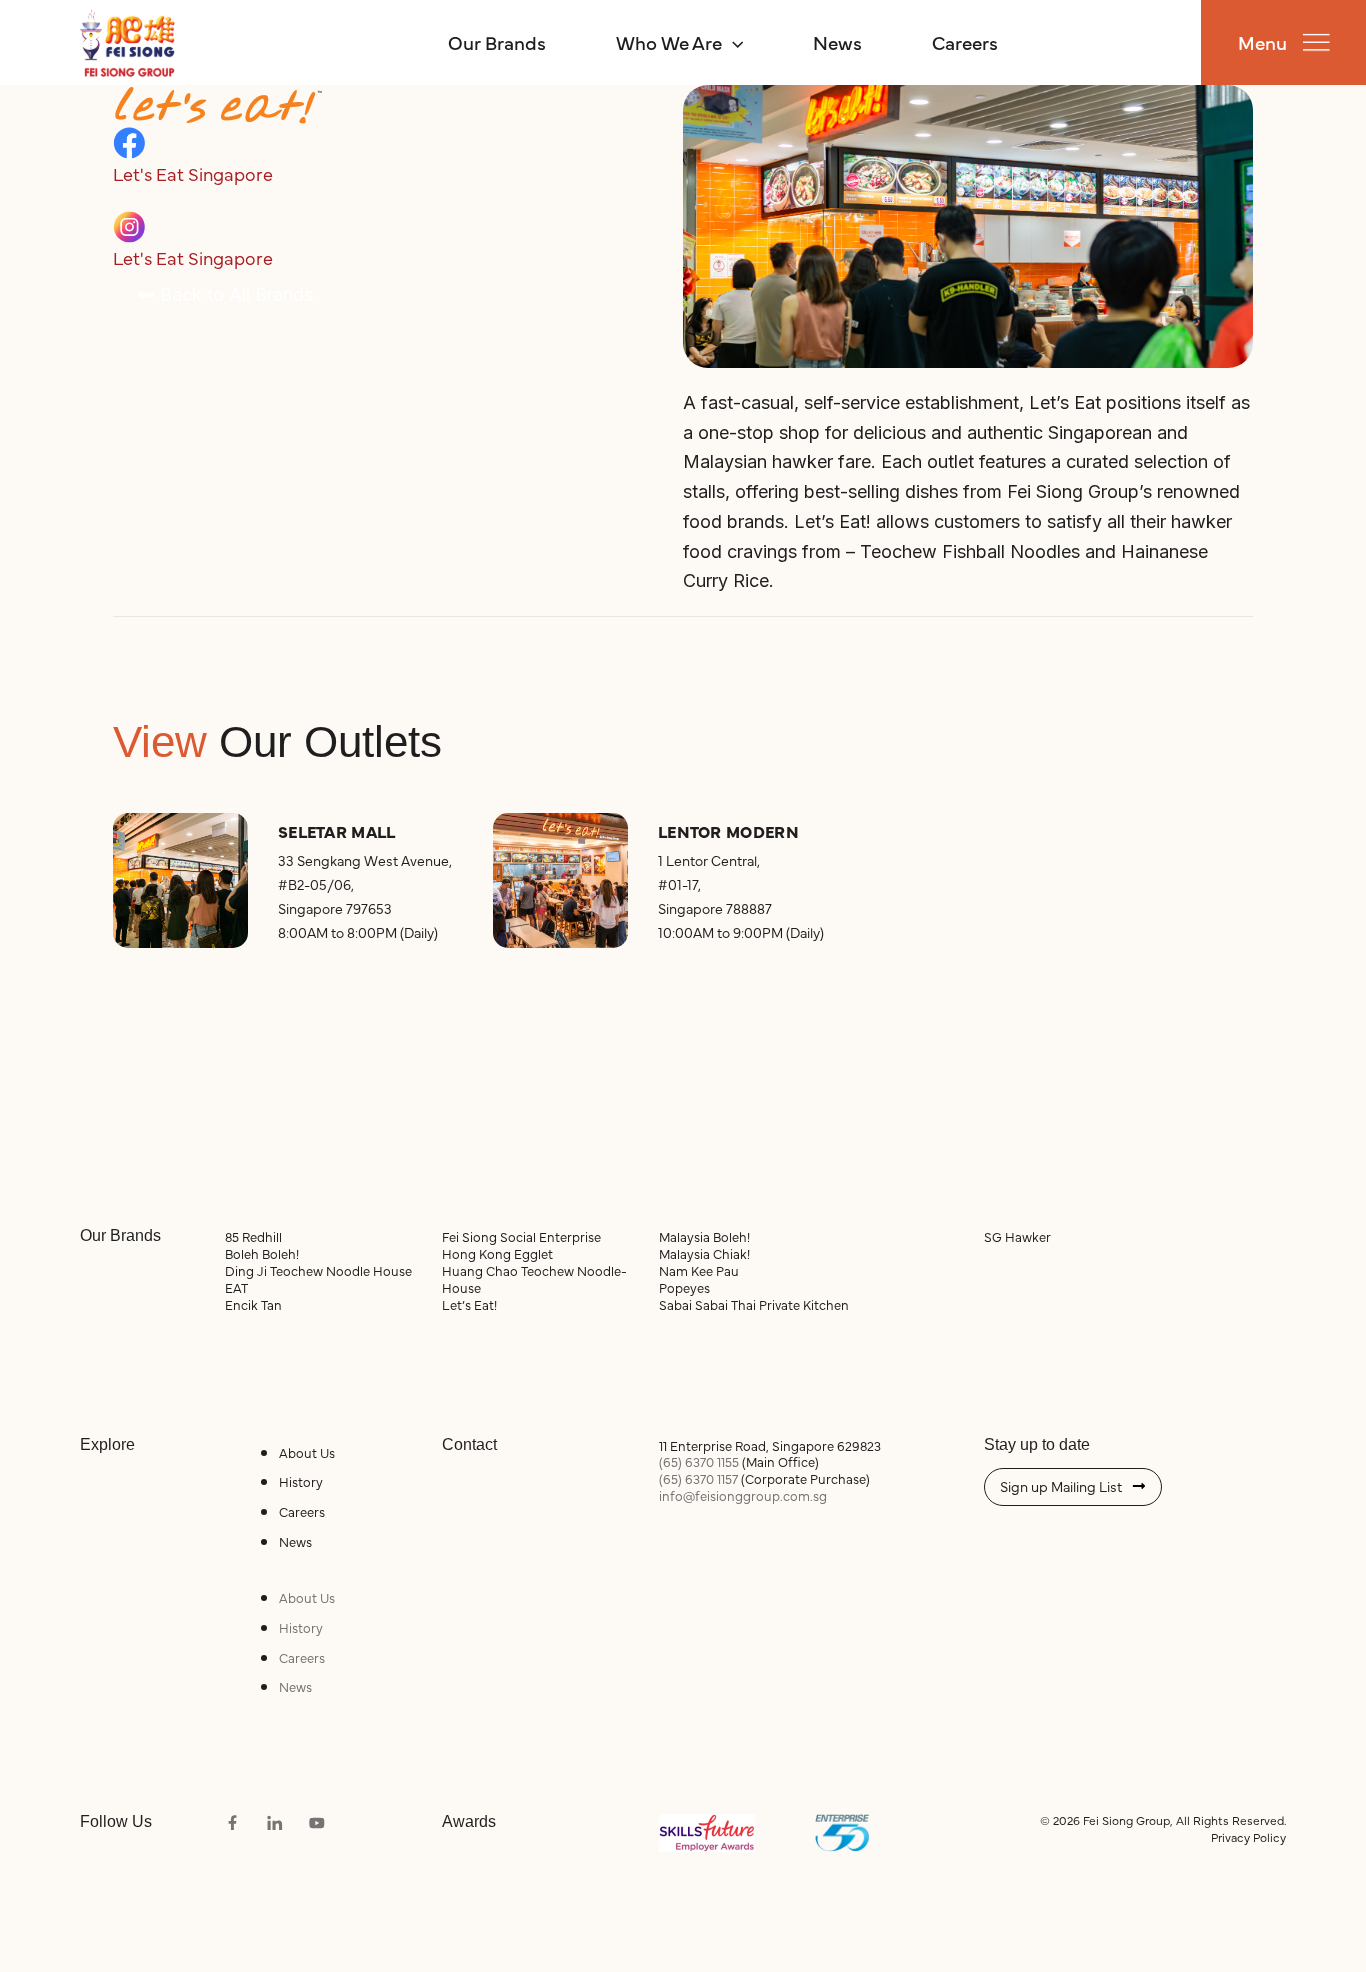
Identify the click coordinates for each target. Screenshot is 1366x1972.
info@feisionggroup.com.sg (743, 1495)
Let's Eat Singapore (193, 173)
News (837, 42)
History (301, 1481)
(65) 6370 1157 (698, 1478)
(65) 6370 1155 (699, 1461)
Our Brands (497, 42)
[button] (732, 42)
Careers (965, 42)
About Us (307, 1452)
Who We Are (669, 42)
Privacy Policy (1248, 1837)
